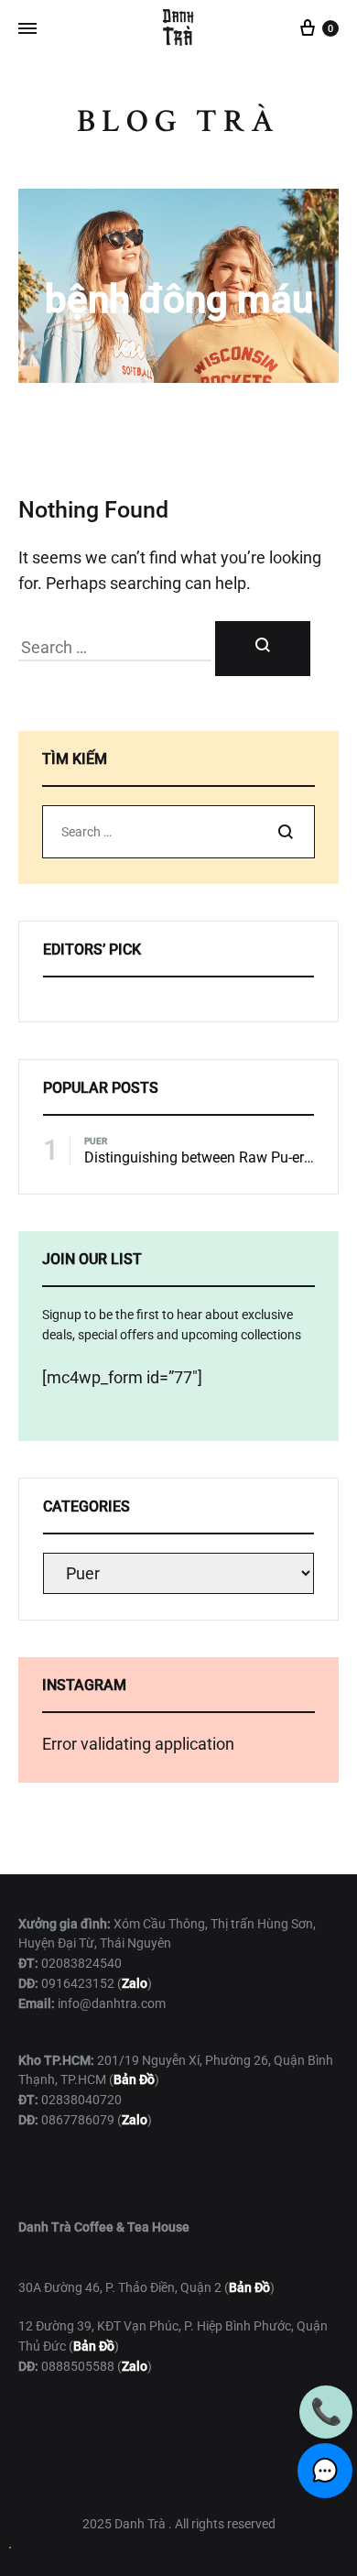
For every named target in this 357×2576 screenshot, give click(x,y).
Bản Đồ (249, 2287)
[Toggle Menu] (27, 29)
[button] (325, 2471)
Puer (96, 1141)
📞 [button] (326, 2412)
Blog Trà (178, 121)
